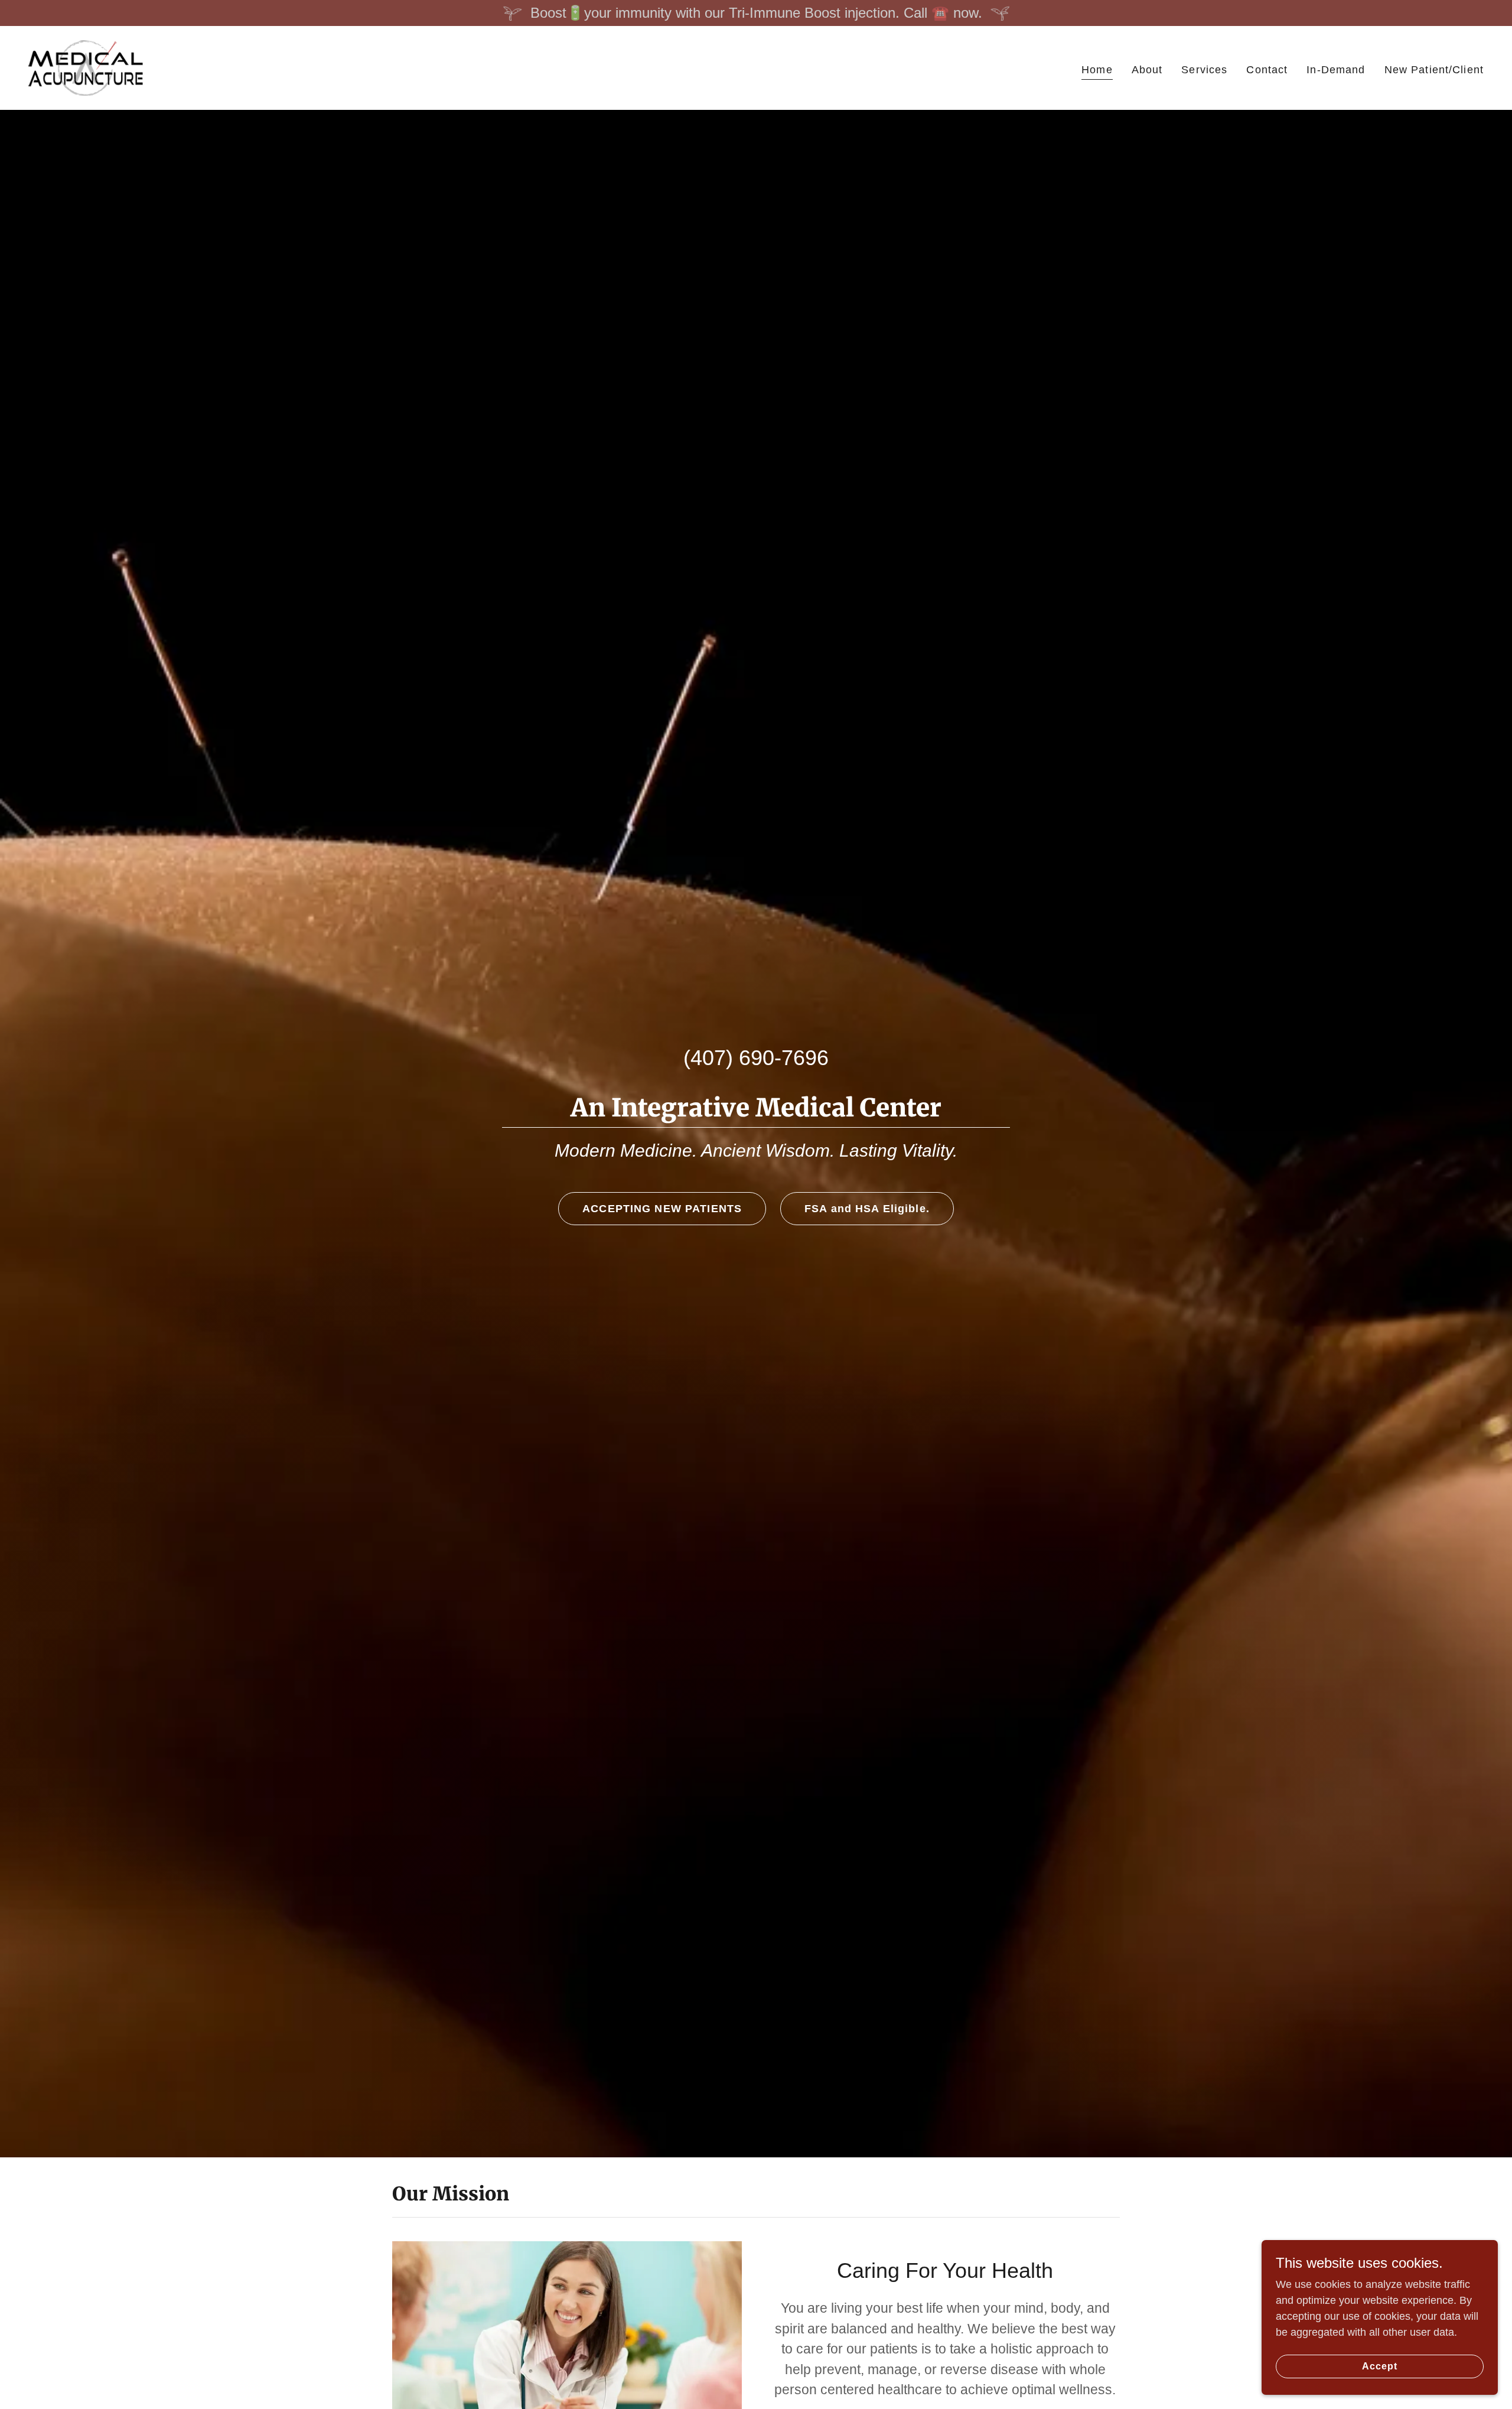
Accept (1380, 2366)
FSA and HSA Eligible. (867, 1209)
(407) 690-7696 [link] (756, 1058)
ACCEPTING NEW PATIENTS (662, 1209)
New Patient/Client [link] (1434, 70)
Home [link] (1097, 70)
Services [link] (1204, 70)
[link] (86, 67)
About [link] (1147, 70)
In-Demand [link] (1336, 70)
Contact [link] (1267, 70)
